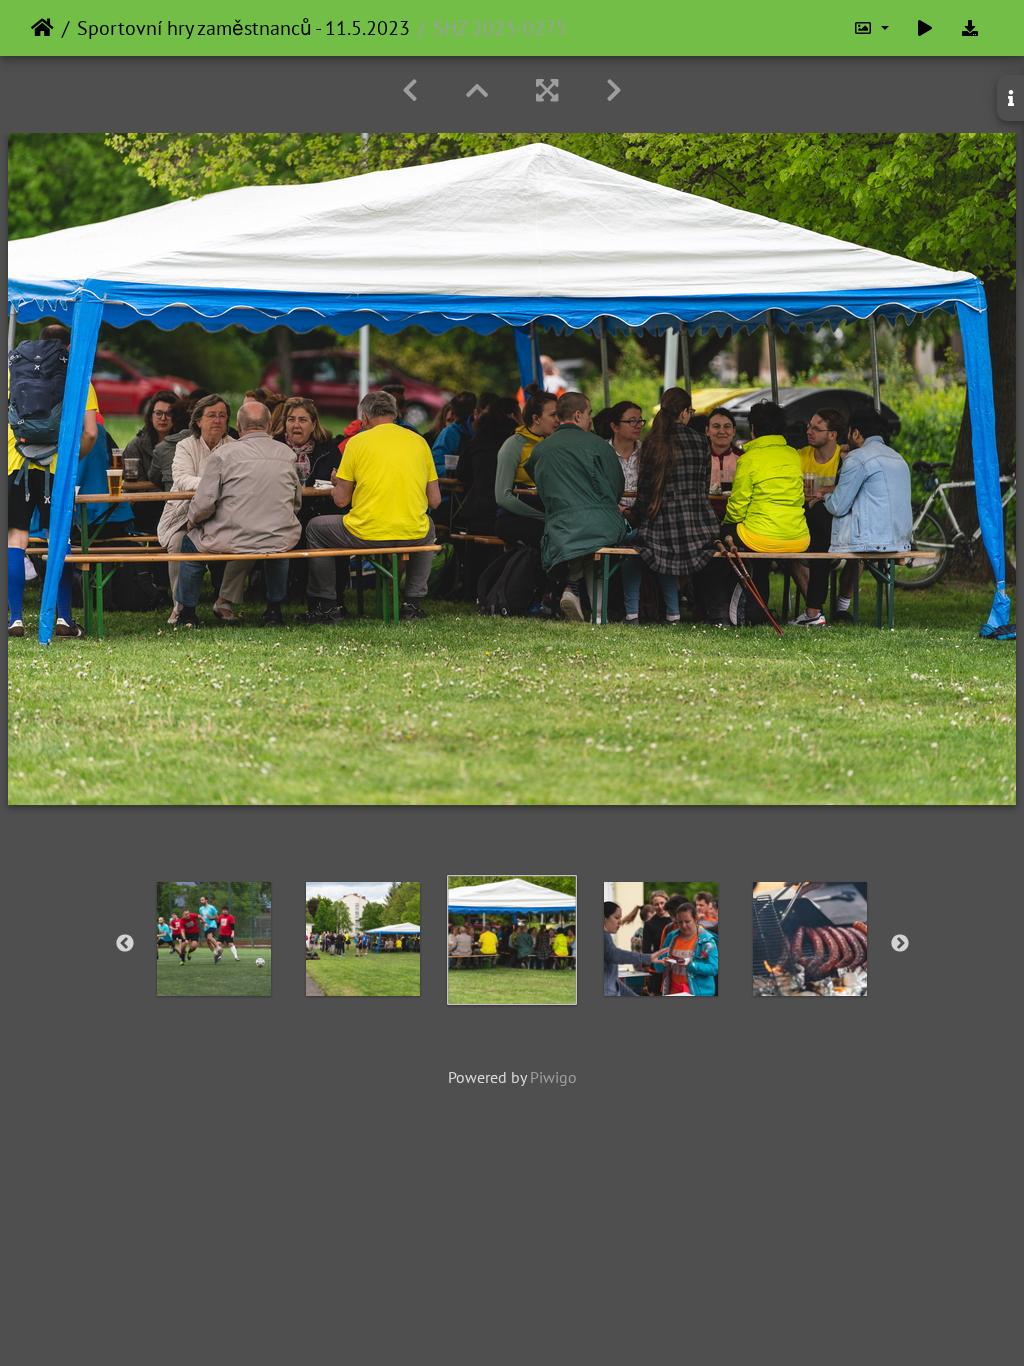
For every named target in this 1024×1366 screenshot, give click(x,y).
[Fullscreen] (547, 90)
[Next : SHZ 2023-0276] (614, 90)
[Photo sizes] (871, 28)
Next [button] (900, 944)
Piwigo (553, 1077)
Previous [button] (125, 944)
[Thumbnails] (477, 90)
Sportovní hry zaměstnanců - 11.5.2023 (243, 28)
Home (42, 28)
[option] (214, 939)
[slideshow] (925, 28)
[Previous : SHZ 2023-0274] (410, 90)
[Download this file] (970, 28)
